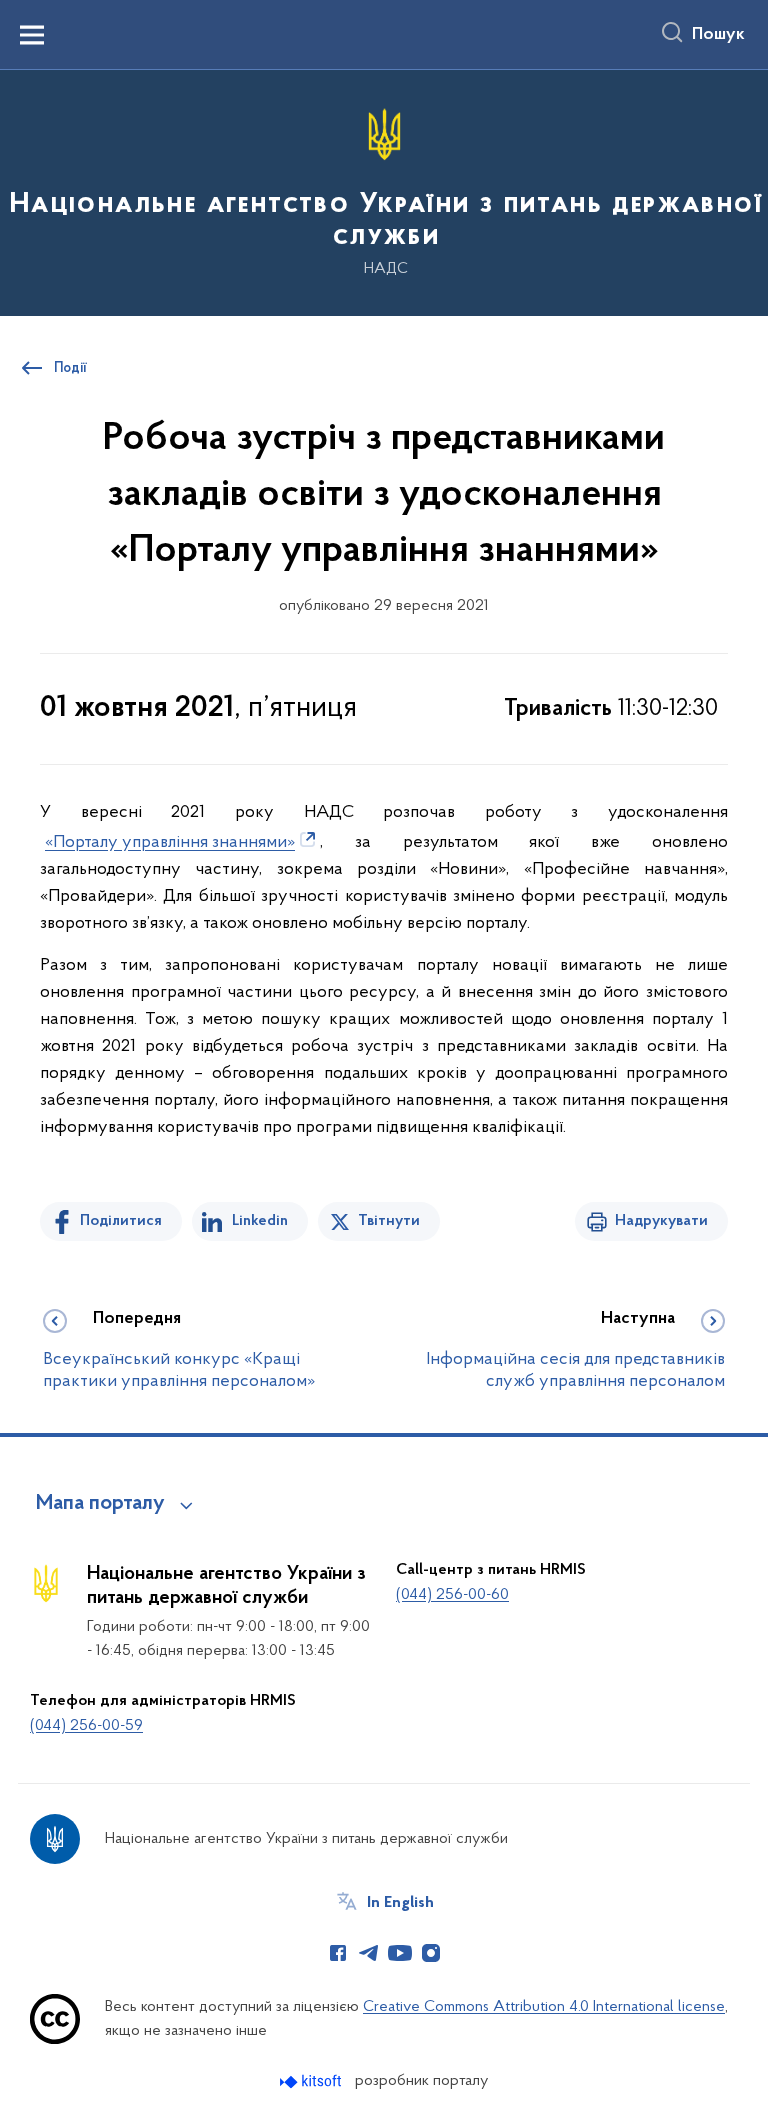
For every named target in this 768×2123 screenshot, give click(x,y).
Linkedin (260, 1221)
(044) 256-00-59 (86, 1726)
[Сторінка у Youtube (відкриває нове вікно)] (400, 1953)
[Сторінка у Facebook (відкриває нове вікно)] (338, 1953)
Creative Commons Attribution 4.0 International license (544, 2007)
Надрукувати (661, 1221)
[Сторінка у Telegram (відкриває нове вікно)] (369, 1953)
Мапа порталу (100, 1504)
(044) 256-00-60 (452, 1595)
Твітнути (389, 1221)
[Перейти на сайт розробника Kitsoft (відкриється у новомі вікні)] (312, 2081)
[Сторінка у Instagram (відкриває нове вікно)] (431, 1953)
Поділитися (121, 1221)
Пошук (718, 35)
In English (400, 1903)
